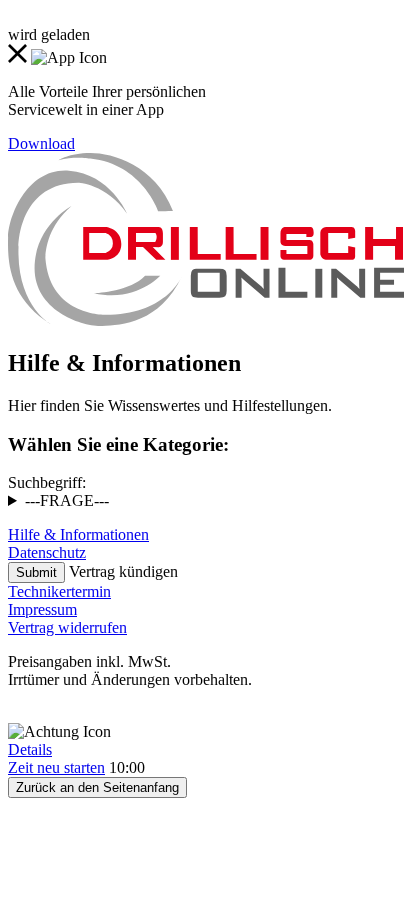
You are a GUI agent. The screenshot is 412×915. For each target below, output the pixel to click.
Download (41, 143)
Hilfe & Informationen (78, 534)
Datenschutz (47, 552)
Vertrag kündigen (123, 571)
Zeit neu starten (56, 767)
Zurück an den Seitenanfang (97, 787)
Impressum (42, 609)
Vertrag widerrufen (67, 627)
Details (30, 749)
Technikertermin (59, 591)
